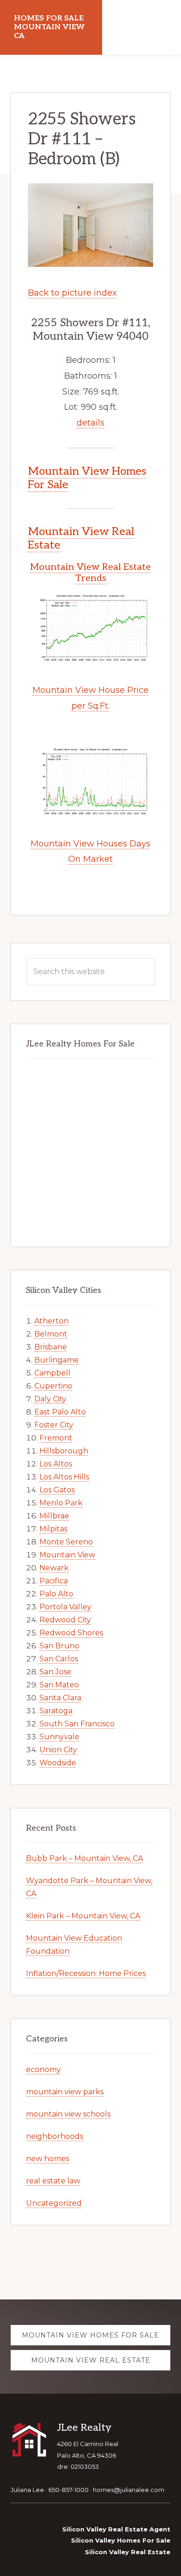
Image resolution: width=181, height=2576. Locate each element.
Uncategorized (54, 2203)
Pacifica (54, 1581)
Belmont (51, 1334)
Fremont (56, 1438)
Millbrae (54, 1516)
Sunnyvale (59, 1737)
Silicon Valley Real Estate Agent (116, 2529)
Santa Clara (60, 1698)
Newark (54, 1568)
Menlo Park (61, 1503)
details (90, 423)
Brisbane (51, 1347)
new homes (48, 2159)
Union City (58, 1750)
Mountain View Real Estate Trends (90, 573)
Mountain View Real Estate (81, 538)
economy (43, 2069)
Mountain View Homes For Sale (87, 478)
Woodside (58, 1763)
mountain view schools (68, 2114)
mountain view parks (65, 2092)
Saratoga (56, 1711)
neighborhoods (55, 2136)
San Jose (55, 1672)
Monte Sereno (66, 1542)
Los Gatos (57, 1490)
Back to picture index (72, 293)
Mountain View (67, 1555)
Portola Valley (65, 1607)
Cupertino (53, 1386)
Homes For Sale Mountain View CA (49, 27)
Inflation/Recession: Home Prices (86, 1973)
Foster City (54, 1425)
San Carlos (59, 1659)
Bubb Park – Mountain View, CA (84, 1858)
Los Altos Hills (64, 1477)
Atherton (52, 1321)
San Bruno (59, 1646)
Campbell (52, 1373)
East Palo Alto (60, 1412)
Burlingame (57, 1360)
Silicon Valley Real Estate (128, 2552)
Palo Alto (56, 1594)
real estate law (53, 2181)
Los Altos (56, 1464)
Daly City (50, 1399)
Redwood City (65, 1620)
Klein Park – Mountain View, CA (83, 1916)
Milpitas (53, 1529)
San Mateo (59, 1685)
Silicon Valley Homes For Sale (121, 2540)
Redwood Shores (71, 1633)
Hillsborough (64, 1451)
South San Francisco (77, 1724)
